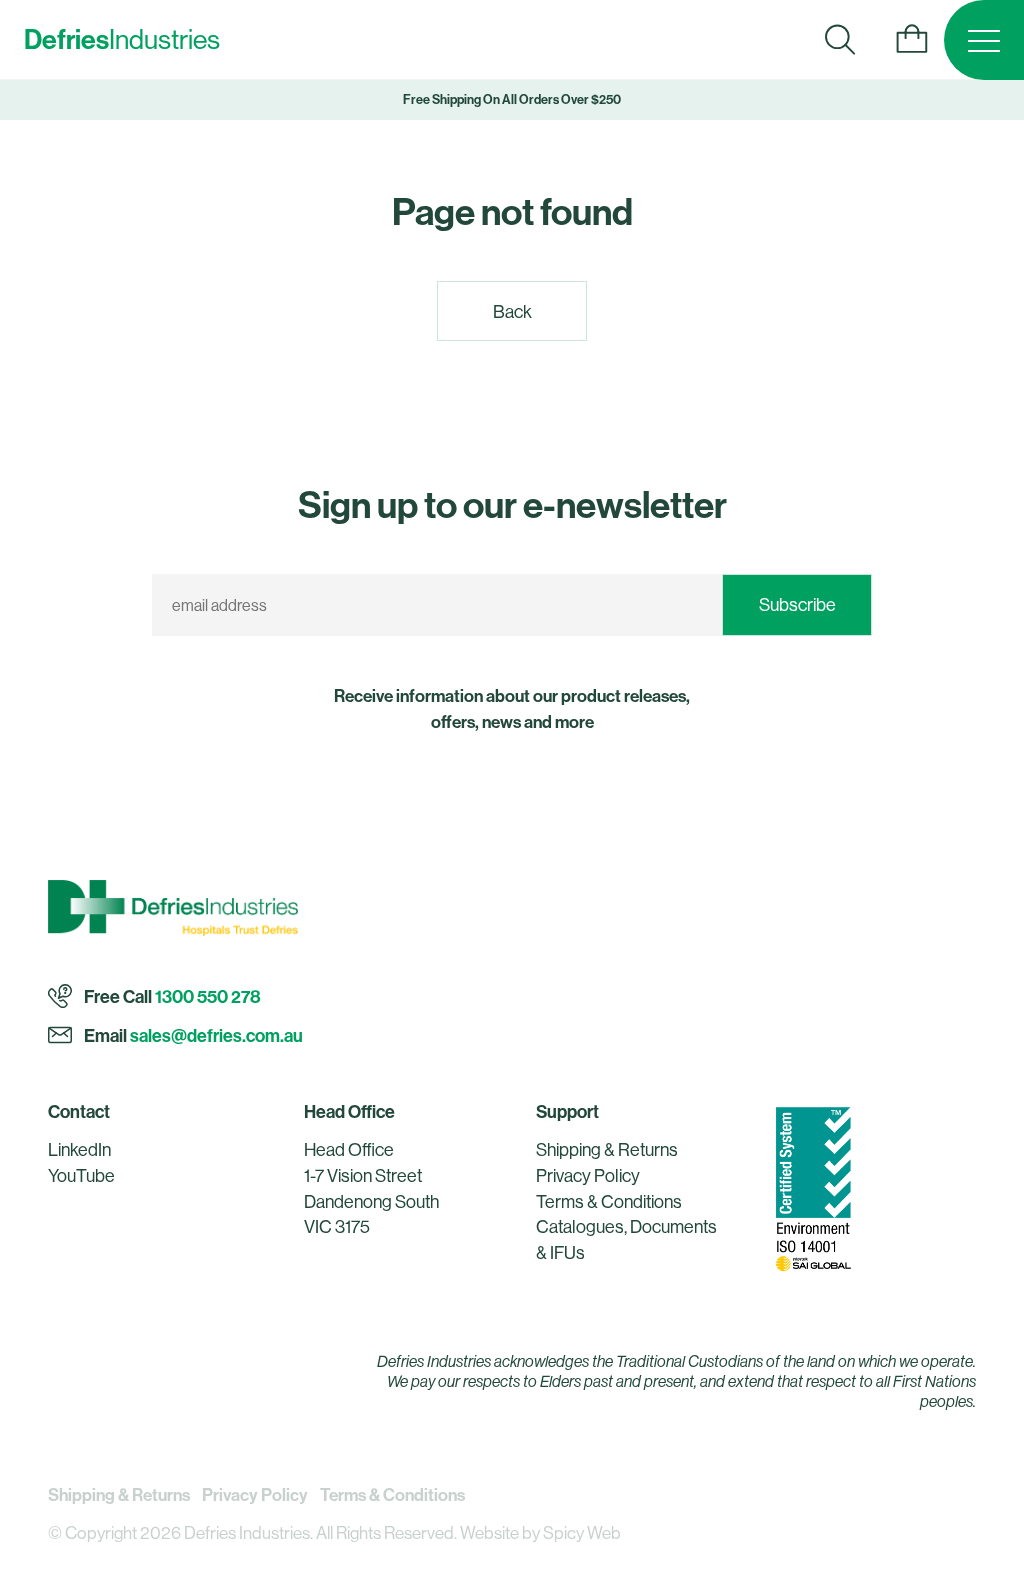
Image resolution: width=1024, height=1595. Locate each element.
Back (512, 311)
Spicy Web (582, 1533)
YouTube (81, 1175)
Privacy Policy (588, 1175)
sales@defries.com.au (216, 1035)
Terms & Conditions (609, 1201)
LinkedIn (79, 1149)
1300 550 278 (208, 997)
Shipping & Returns (607, 1149)
